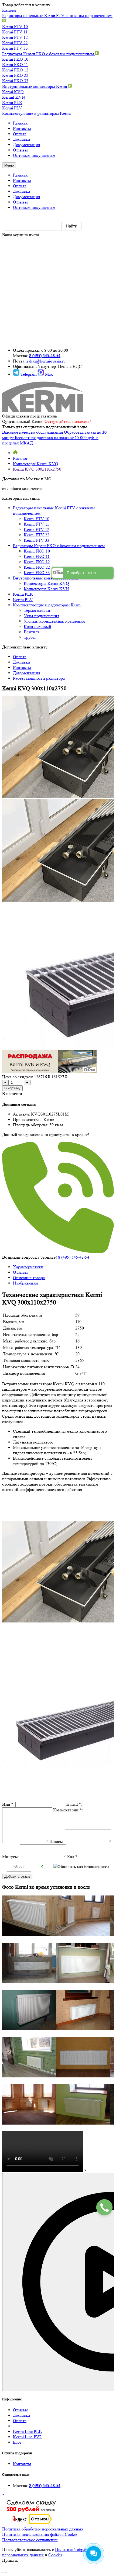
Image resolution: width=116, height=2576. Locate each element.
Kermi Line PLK (28, 2431)
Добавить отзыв (17, 1876)
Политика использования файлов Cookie (40, 2534)
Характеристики (28, 1267)
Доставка (21, 2415)
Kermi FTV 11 (15, 32)
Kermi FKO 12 (15, 70)
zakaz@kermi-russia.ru (46, 361)
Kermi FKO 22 (15, 75)
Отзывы (20, 1272)
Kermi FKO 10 (15, 59)
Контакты (22, 2464)
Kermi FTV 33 (15, 48)
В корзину (12, 1088)
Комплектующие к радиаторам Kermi (36, 113)
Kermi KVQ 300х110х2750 (37, 469)
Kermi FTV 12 (15, 37)
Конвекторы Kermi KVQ (36, 464)
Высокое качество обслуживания (33, 432)
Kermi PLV (12, 108)
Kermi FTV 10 (15, 27)
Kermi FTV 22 (15, 43)
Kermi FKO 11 (15, 65)
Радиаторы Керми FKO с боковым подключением (49, 54)
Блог (17, 2442)
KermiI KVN (14, 97)
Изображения (25, 1283)
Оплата (20, 2421)
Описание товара (29, 1278)
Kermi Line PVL (28, 2437)
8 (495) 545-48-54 (45, 356)
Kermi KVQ (13, 92)
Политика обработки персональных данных (43, 2529)
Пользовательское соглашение (30, 2540)
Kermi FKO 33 (15, 81)
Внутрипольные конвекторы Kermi (35, 86)
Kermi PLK (12, 103)
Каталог (20, 458)
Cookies (55, 2555)
